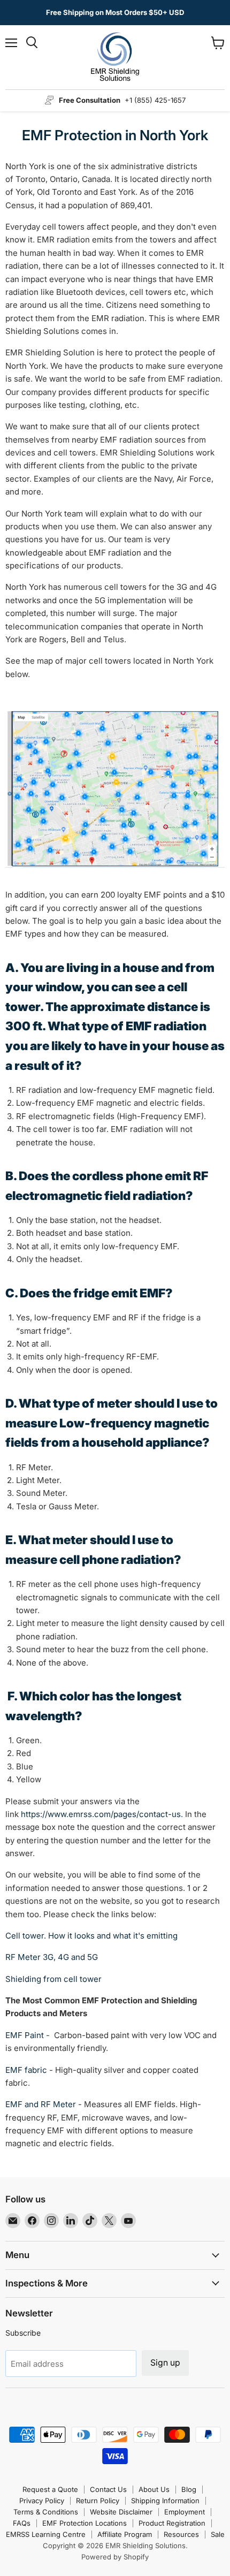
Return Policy (98, 2501)
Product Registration (172, 2523)
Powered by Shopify (115, 2557)
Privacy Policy (42, 2501)
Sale (218, 2534)
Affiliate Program (125, 2534)
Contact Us (108, 2489)
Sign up (165, 2363)
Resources (181, 2534)
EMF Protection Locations (85, 2523)
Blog (189, 2489)
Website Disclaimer (121, 2512)
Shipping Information (165, 2501)
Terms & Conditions (46, 2512)
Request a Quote (50, 2489)
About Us (154, 2489)
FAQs (22, 2523)
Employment (185, 2512)
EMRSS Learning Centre (46, 2534)
